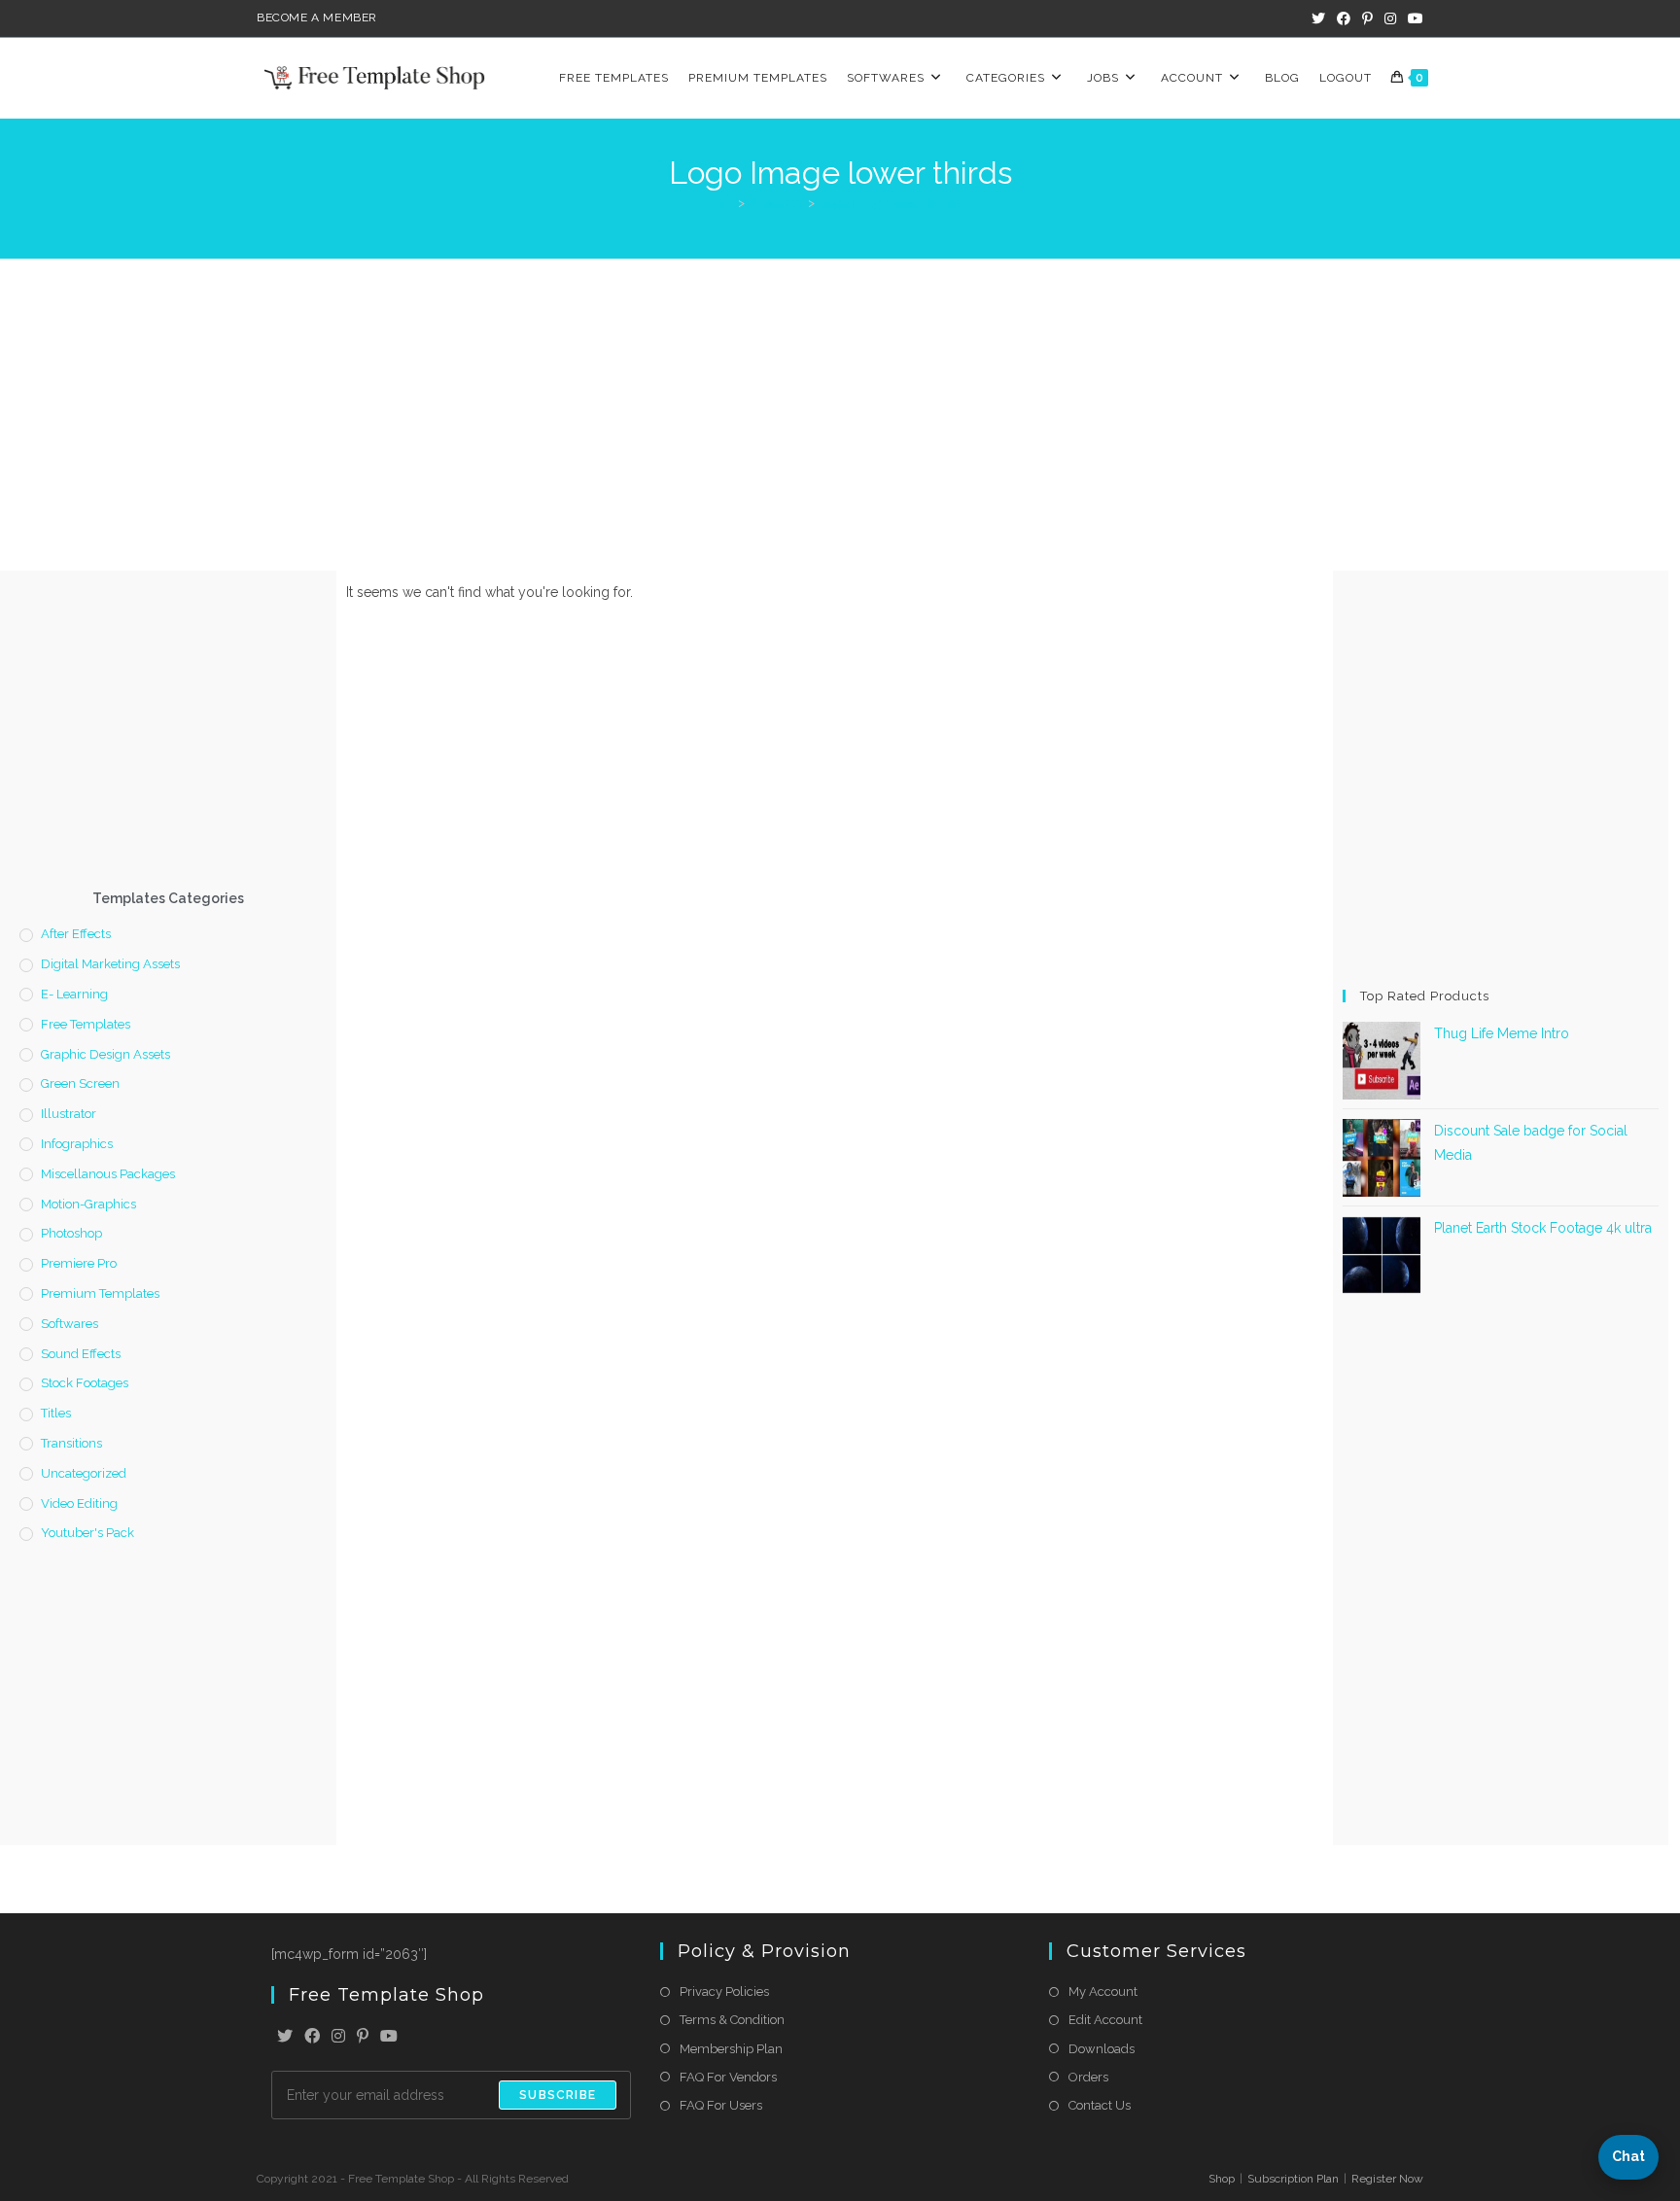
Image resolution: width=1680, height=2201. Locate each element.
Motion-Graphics (88, 1204)
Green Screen (80, 1083)
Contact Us (1100, 2105)
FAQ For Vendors (728, 2077)
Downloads (1102, 2049)
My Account (1103, 1991)
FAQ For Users (721, 2105)
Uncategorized (84, 1473)
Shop (1222, 2179)
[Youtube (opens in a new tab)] (1413, 18)
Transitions (71, 1443)
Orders (1088, 2077)
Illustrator (69, 1114)
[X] (285, 2037)
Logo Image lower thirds (891, 203)
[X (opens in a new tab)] (1318, 18)
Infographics (77, 1144)
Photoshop (71, 1233)
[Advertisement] (840, 405)
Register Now (1387, 2179)
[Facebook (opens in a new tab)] (1344, 18)
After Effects (76, 934)
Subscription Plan (1293, 2179)
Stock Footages (85, 1383)
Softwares (70, 1324)
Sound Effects (81, 1354)
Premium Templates (100, 1293)
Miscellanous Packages (108, 1174)
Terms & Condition (732, 2020)
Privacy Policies (724, 1991)
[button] (1628, 2157)
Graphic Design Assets (105, 1054)
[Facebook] (312, 2037)
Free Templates (86, 1024)
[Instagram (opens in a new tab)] (1390, 18)
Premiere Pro (79, 1263)
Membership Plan (731, 2049)
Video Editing (79, 1503)
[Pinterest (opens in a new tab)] (1367, 18)
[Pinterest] (363, 2037)
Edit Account (1105, 2020)
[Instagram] (338, 2037)
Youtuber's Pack (87, 1533)
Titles (56, 1413)
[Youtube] (389, 2037)
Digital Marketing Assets (110, 964)
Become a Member (317, 17)
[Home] (726, 203)
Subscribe (558, 2095)
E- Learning (74, 994)
